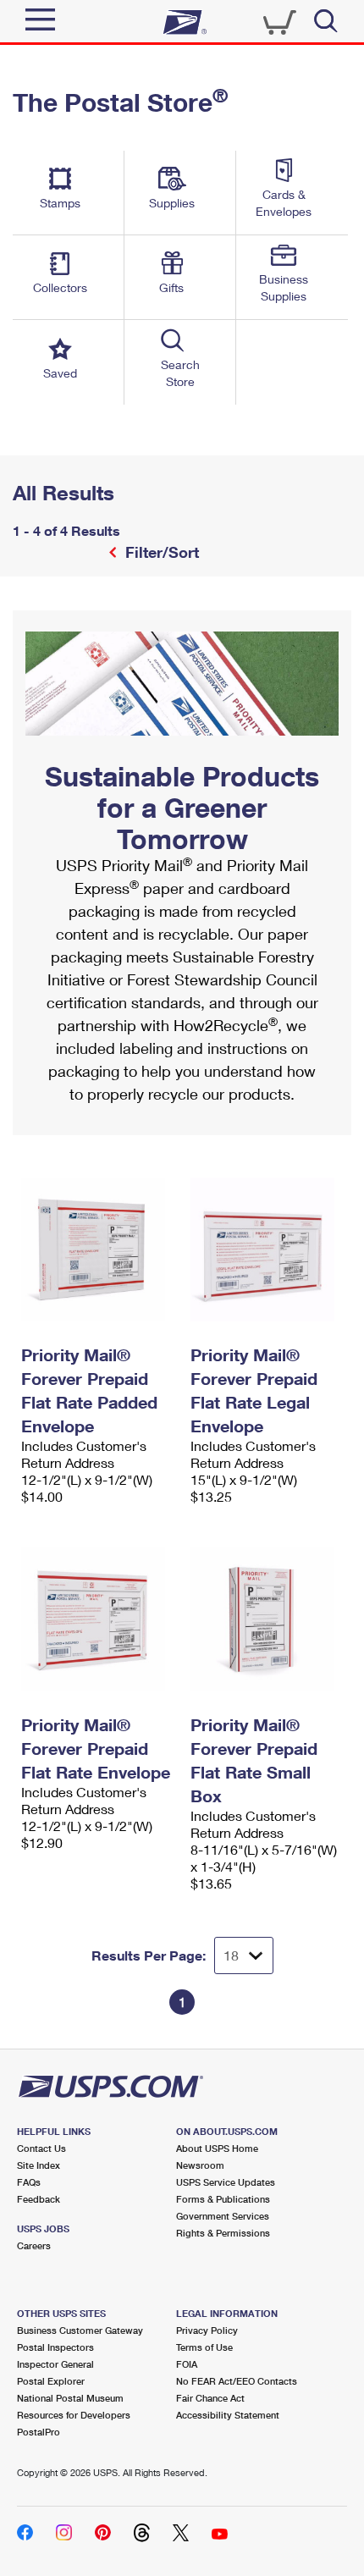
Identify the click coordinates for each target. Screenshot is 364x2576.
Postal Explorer (51, 2381)
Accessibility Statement (228, 2415)
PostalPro (39, 2432)
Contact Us (41, 2148)
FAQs (29, 2182)
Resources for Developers (74, 2415)
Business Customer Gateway (80, 2330)
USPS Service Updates (226, 2182)
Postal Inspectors (55, 2347)
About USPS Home (217, 2148)
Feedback (39, 2199)
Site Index (39, 2165)
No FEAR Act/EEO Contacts (237, 2381)
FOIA (187, 2364)
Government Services (223, 2216)
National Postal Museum (70, 2398)
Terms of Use (204, 2347)
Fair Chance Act (210, 2398)
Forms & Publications (223, 2199)
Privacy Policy (207, 2330)
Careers (34, 2245)
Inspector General (55, 2364)
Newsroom (200, 2165)
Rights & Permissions (223, 2233)
